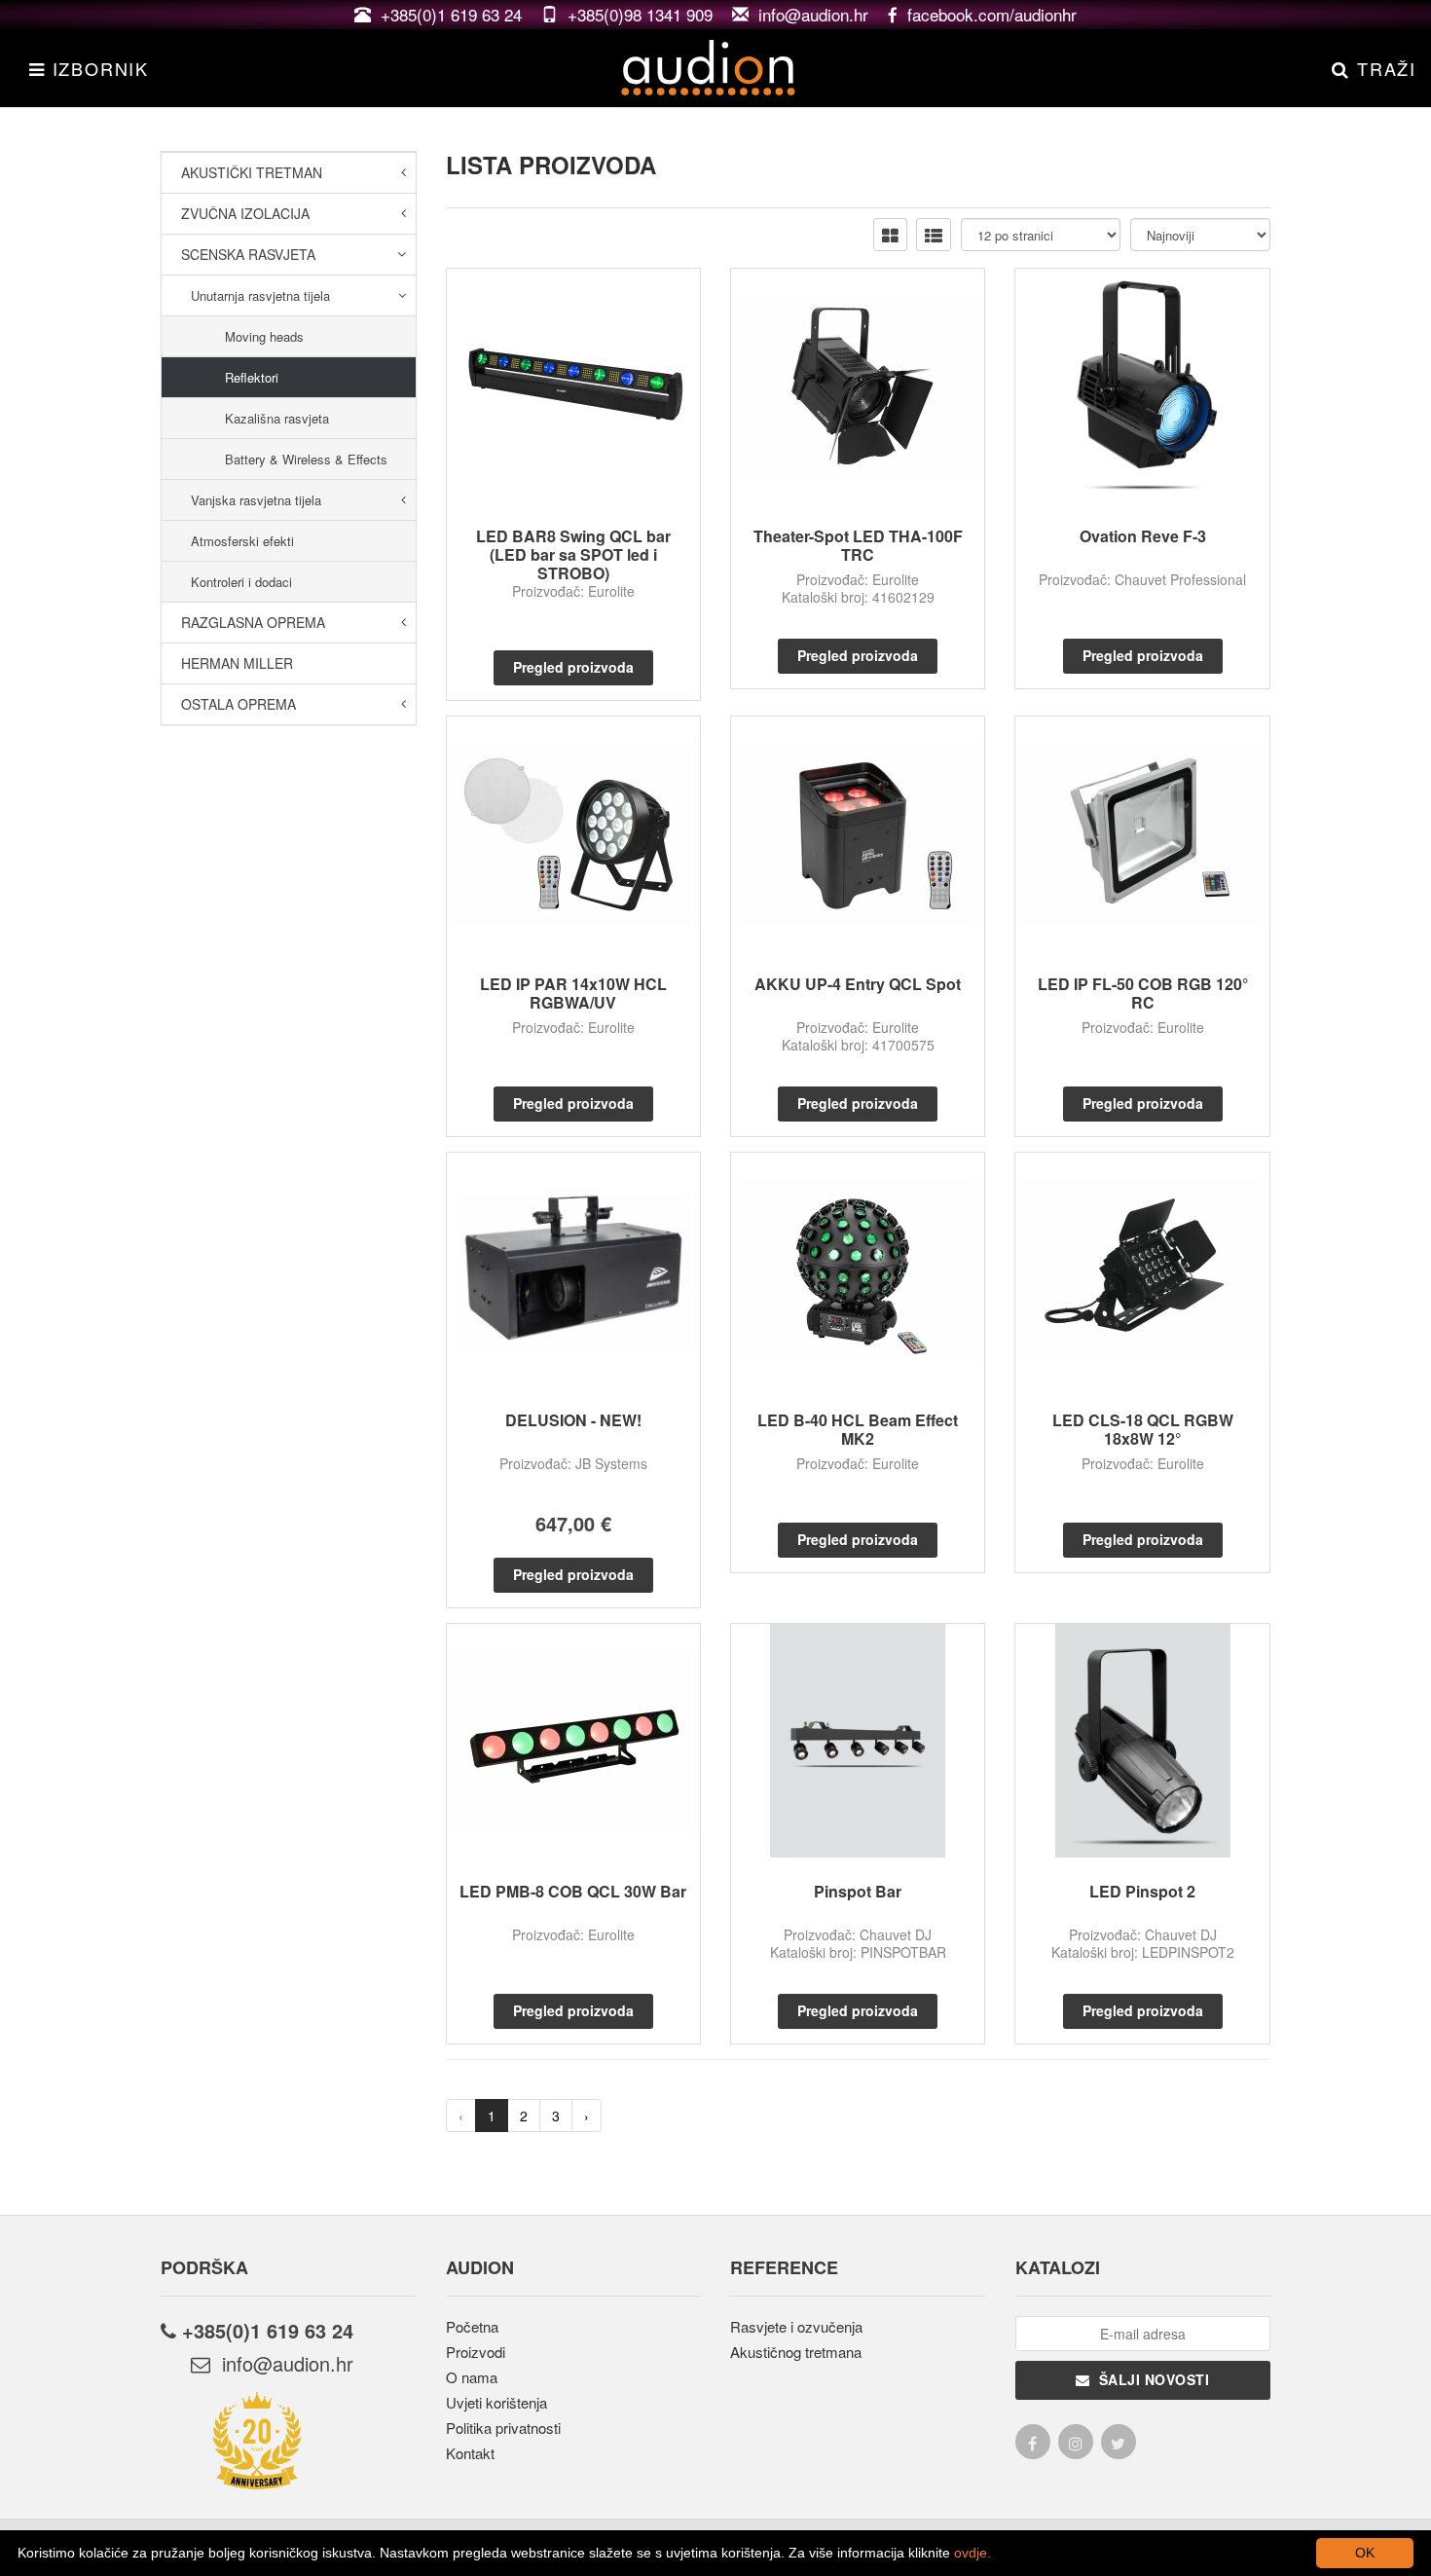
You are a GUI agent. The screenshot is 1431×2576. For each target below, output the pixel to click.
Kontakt (470, 2453)
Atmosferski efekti (242, 541)
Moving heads (264, 336)
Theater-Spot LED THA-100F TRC (858, 545)
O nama (472, 2377)
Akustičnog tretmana (796, 2352)
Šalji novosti (1150, 2379)
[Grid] (890, 235)
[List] (934, 235)
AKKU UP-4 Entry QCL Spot (858, 984)
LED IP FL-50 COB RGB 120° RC (1143, 993)
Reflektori (252, 377)
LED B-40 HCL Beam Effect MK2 (858, 1429)
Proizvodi (476, 2352)
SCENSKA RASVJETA (248, 254)
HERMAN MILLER (237, 663)
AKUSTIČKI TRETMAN (252, 172)
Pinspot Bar (858, 1891)
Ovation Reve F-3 (1143, 536)
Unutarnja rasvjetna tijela (260, 295)
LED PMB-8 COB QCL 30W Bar (573, 1891)
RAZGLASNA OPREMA (253, 622)
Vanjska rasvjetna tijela (256, 500)
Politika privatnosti (503, 2428)
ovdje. (972, 2553)
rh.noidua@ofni (282, 2363)
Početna (472, 2326)
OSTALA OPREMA (238, 704)
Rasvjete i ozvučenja (796, 2326)
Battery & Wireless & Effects (306, 459)
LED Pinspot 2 (1142, 1891)
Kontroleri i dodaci (241, 582)
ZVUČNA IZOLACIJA (245, 213)
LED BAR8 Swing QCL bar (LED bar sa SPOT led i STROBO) (573, 554)
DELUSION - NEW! (573, 1420)
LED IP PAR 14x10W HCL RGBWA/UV (573, 993)
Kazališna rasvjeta (277, 418)
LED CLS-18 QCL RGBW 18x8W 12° (1143, 1429)
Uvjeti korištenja (496, 2402)
